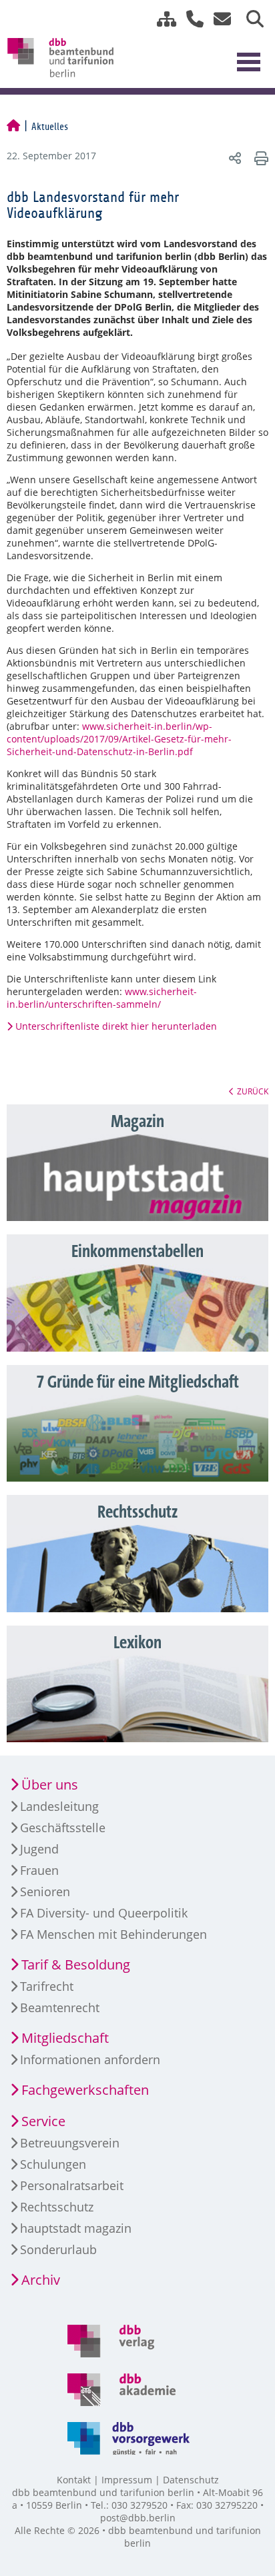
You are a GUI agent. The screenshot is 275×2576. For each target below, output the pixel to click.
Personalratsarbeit (72, 2185)
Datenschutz (191, 2480)
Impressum (127, 2480)
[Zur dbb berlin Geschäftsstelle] (190, 19)
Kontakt (74, 2480)
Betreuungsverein (70, 2143)
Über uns (50, 1785)
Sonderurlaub (58, 2249)
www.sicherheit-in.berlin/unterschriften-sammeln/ (102, 998)
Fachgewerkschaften (85, 2090)
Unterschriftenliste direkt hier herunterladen (116, 1026)
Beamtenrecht (60, 2007)
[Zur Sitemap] (162, 19)
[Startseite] (13, 127)
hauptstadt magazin (76, 2228)
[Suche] (250, 19)
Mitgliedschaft (65, 2038)
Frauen (39, 1870)
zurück (253, 1091)
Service (43, 2121)
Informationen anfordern (90, 2059)
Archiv (41, 2280)
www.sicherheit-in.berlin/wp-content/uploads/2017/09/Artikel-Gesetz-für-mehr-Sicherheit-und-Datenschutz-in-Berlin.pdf (119, 739)
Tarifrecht (47, 1986)
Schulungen (53, 2164)
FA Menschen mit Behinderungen (113, 1934)
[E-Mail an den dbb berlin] (219, 19)
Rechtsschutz (57, 2207)
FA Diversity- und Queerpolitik (104, 1913)
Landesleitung (59, 1806)
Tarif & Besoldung (76, 1964)
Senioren (45, 1892)
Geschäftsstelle (63, 1828)
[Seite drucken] (259, 158)
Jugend (39, 1849)
